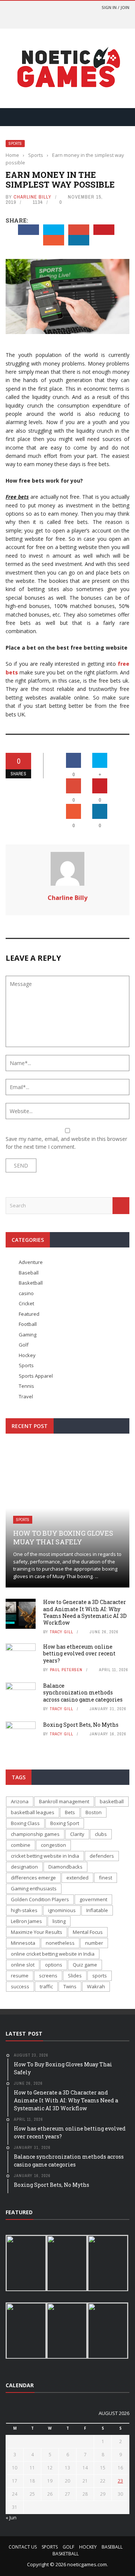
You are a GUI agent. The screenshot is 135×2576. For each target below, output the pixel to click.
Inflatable (97, 1910)
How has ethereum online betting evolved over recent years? (79, 1653)
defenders (102, 1856)
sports (100, 1976)
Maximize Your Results (37, 1932)
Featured (29, 1314)
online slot (23, 1965)
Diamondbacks (65, 1867)
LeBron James (26, 1921)
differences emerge (33, 1878)
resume (20, 1976)
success (20, 1986)
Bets (70, 1812)
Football (28, 1324)
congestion (53, 1845)
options (54, 1965)
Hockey (27, 1355)
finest (106, 1878)
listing (59, 1921)
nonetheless (60, 1943)
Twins (70, 1986)
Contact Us (23, 2547)
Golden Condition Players (40, 1899)
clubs (101, 1834)
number (94, 1943)
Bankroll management (64, 1801)
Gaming (28, 1335)
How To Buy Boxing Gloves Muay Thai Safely (63, 1537)
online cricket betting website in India (53, 1954)
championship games (35, 1834)
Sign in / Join (115, 7)
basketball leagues (33, 1812)
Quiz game (85, 1965)
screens (48, 1976)
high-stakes (24, 1910)
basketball (112, 1801)
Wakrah (96, 1986)
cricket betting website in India (45, 1856)
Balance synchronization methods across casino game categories (83, 1692)
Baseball (29, 1273)
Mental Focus (88, 1932)
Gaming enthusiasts (34, 1888)
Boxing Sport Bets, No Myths (81, 1725)
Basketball (31, 1283)
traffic (46, 1986)
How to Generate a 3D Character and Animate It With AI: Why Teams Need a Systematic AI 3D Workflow (85, 1612)
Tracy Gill (61, 1632)
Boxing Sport (65, 1823)
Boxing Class (25, 1823)
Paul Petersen (66, 1670)
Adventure (31, 1262)
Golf (24, 1345)
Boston (94, 1812)
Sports (15, 144)
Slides (75, 1976)
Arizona (20, 1801)
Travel (26, 1396)
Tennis (26, 1386)
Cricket (26, 1303)
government (93, 1899)
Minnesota (23, 1943)
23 (120, 2481)
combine (21, 1845)
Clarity (77, 1834)
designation (24, 1867)
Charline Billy (32, 197)
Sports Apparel (36, 1376)
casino (26, 1293)
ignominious (62, 1910)
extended (77, 1878)
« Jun (11, 2517)
